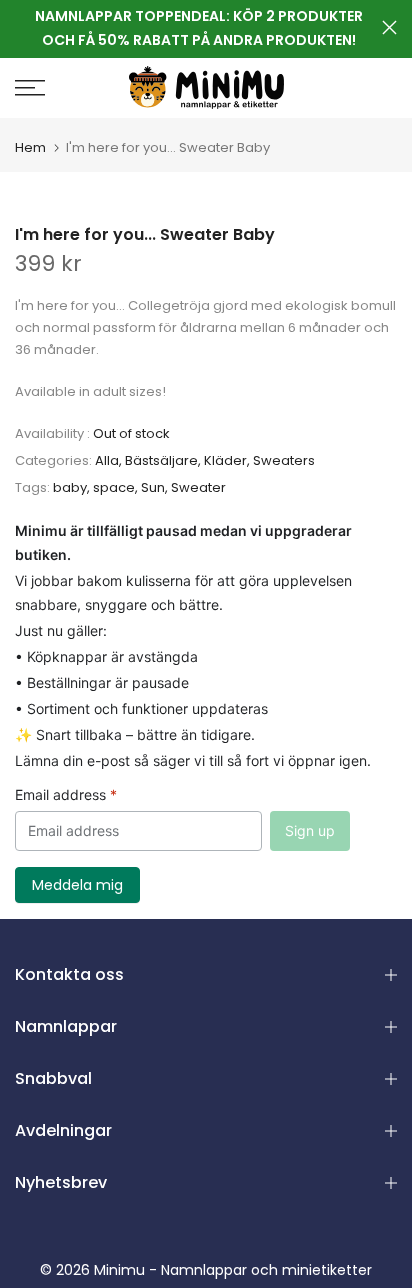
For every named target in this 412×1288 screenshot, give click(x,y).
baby (70, 487)
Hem (30, 147)
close (389, 27)
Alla (107, 460)
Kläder (225, 460)
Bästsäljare (161, 460)
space (114, 487)
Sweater (198, 487)
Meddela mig (77, 885)
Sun (153, 487)
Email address (66, 794)
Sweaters (284, 460)
